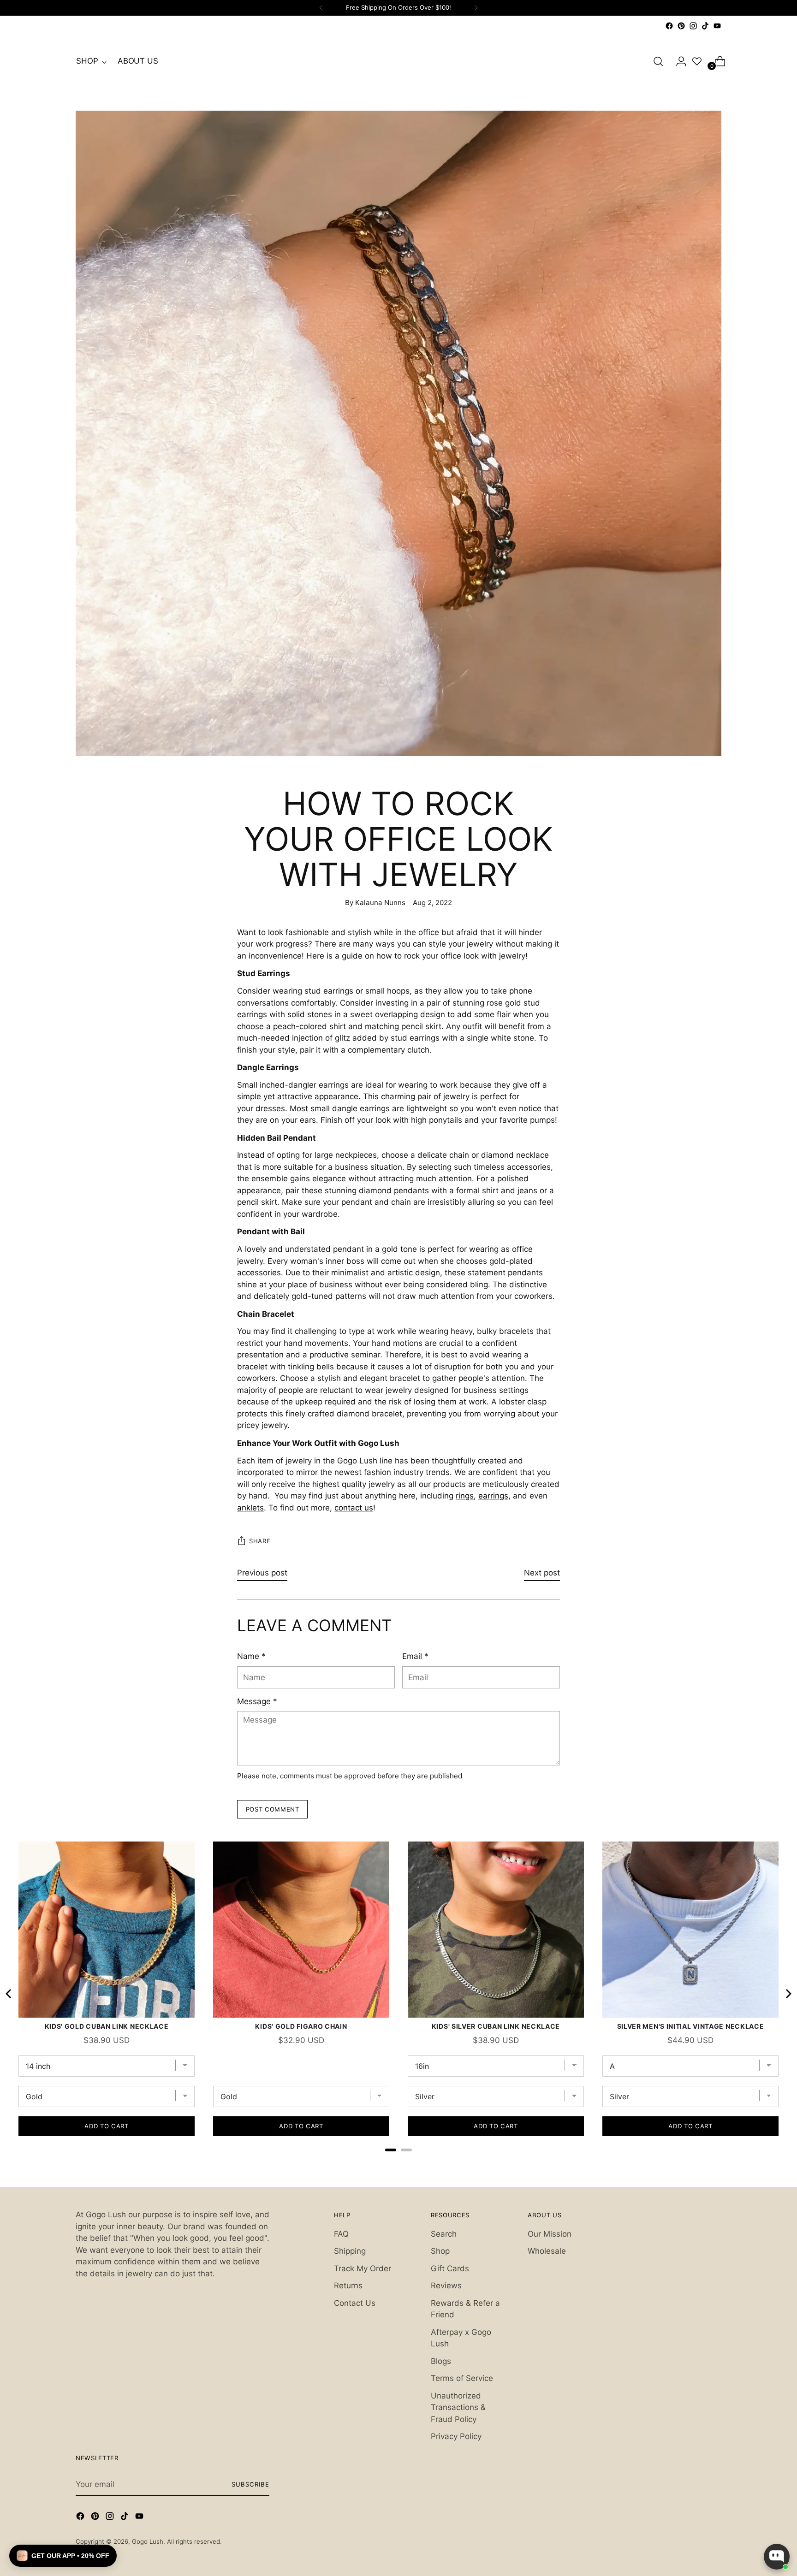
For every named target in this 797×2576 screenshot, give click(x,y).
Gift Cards (450, 2268)
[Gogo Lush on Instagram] (693, 26)
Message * (257, 1701)
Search (444, 2234)
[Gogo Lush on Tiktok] (705, 26)
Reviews (446, 2286)
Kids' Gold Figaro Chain (301, 2026)
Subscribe (250, 2484)
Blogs (441, 2361)
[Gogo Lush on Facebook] (669, 26)
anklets (250, 1508)
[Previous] (321, 8)
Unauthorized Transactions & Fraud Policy (458, 2407)
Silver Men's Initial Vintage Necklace (691, 2026)
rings (465, 1496)
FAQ (341, 2234)
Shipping (350, 2251)
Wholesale (547, 2251)
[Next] (476, 8)
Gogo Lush (148, 2541)
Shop (440, 2251)
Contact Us (355, 2303)
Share (260, 1541)
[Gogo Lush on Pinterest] (681, 26)
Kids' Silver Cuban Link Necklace (496, 2026)
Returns (348, 2286)
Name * (251, 1656)
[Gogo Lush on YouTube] (717, 26)
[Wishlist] (697, 61)
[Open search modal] (658, 61)
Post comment (273, 1809)
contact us (354, 1508)
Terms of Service (462, 2378)
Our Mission (550, 2234)
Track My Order (363, 2268)
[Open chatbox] (777, 2557)
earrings (493, 1496)
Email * (415, 1656)
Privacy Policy (456, 2436)
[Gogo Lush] (398, 61)
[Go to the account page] (678, 61)
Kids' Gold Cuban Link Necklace (107, 2026)
